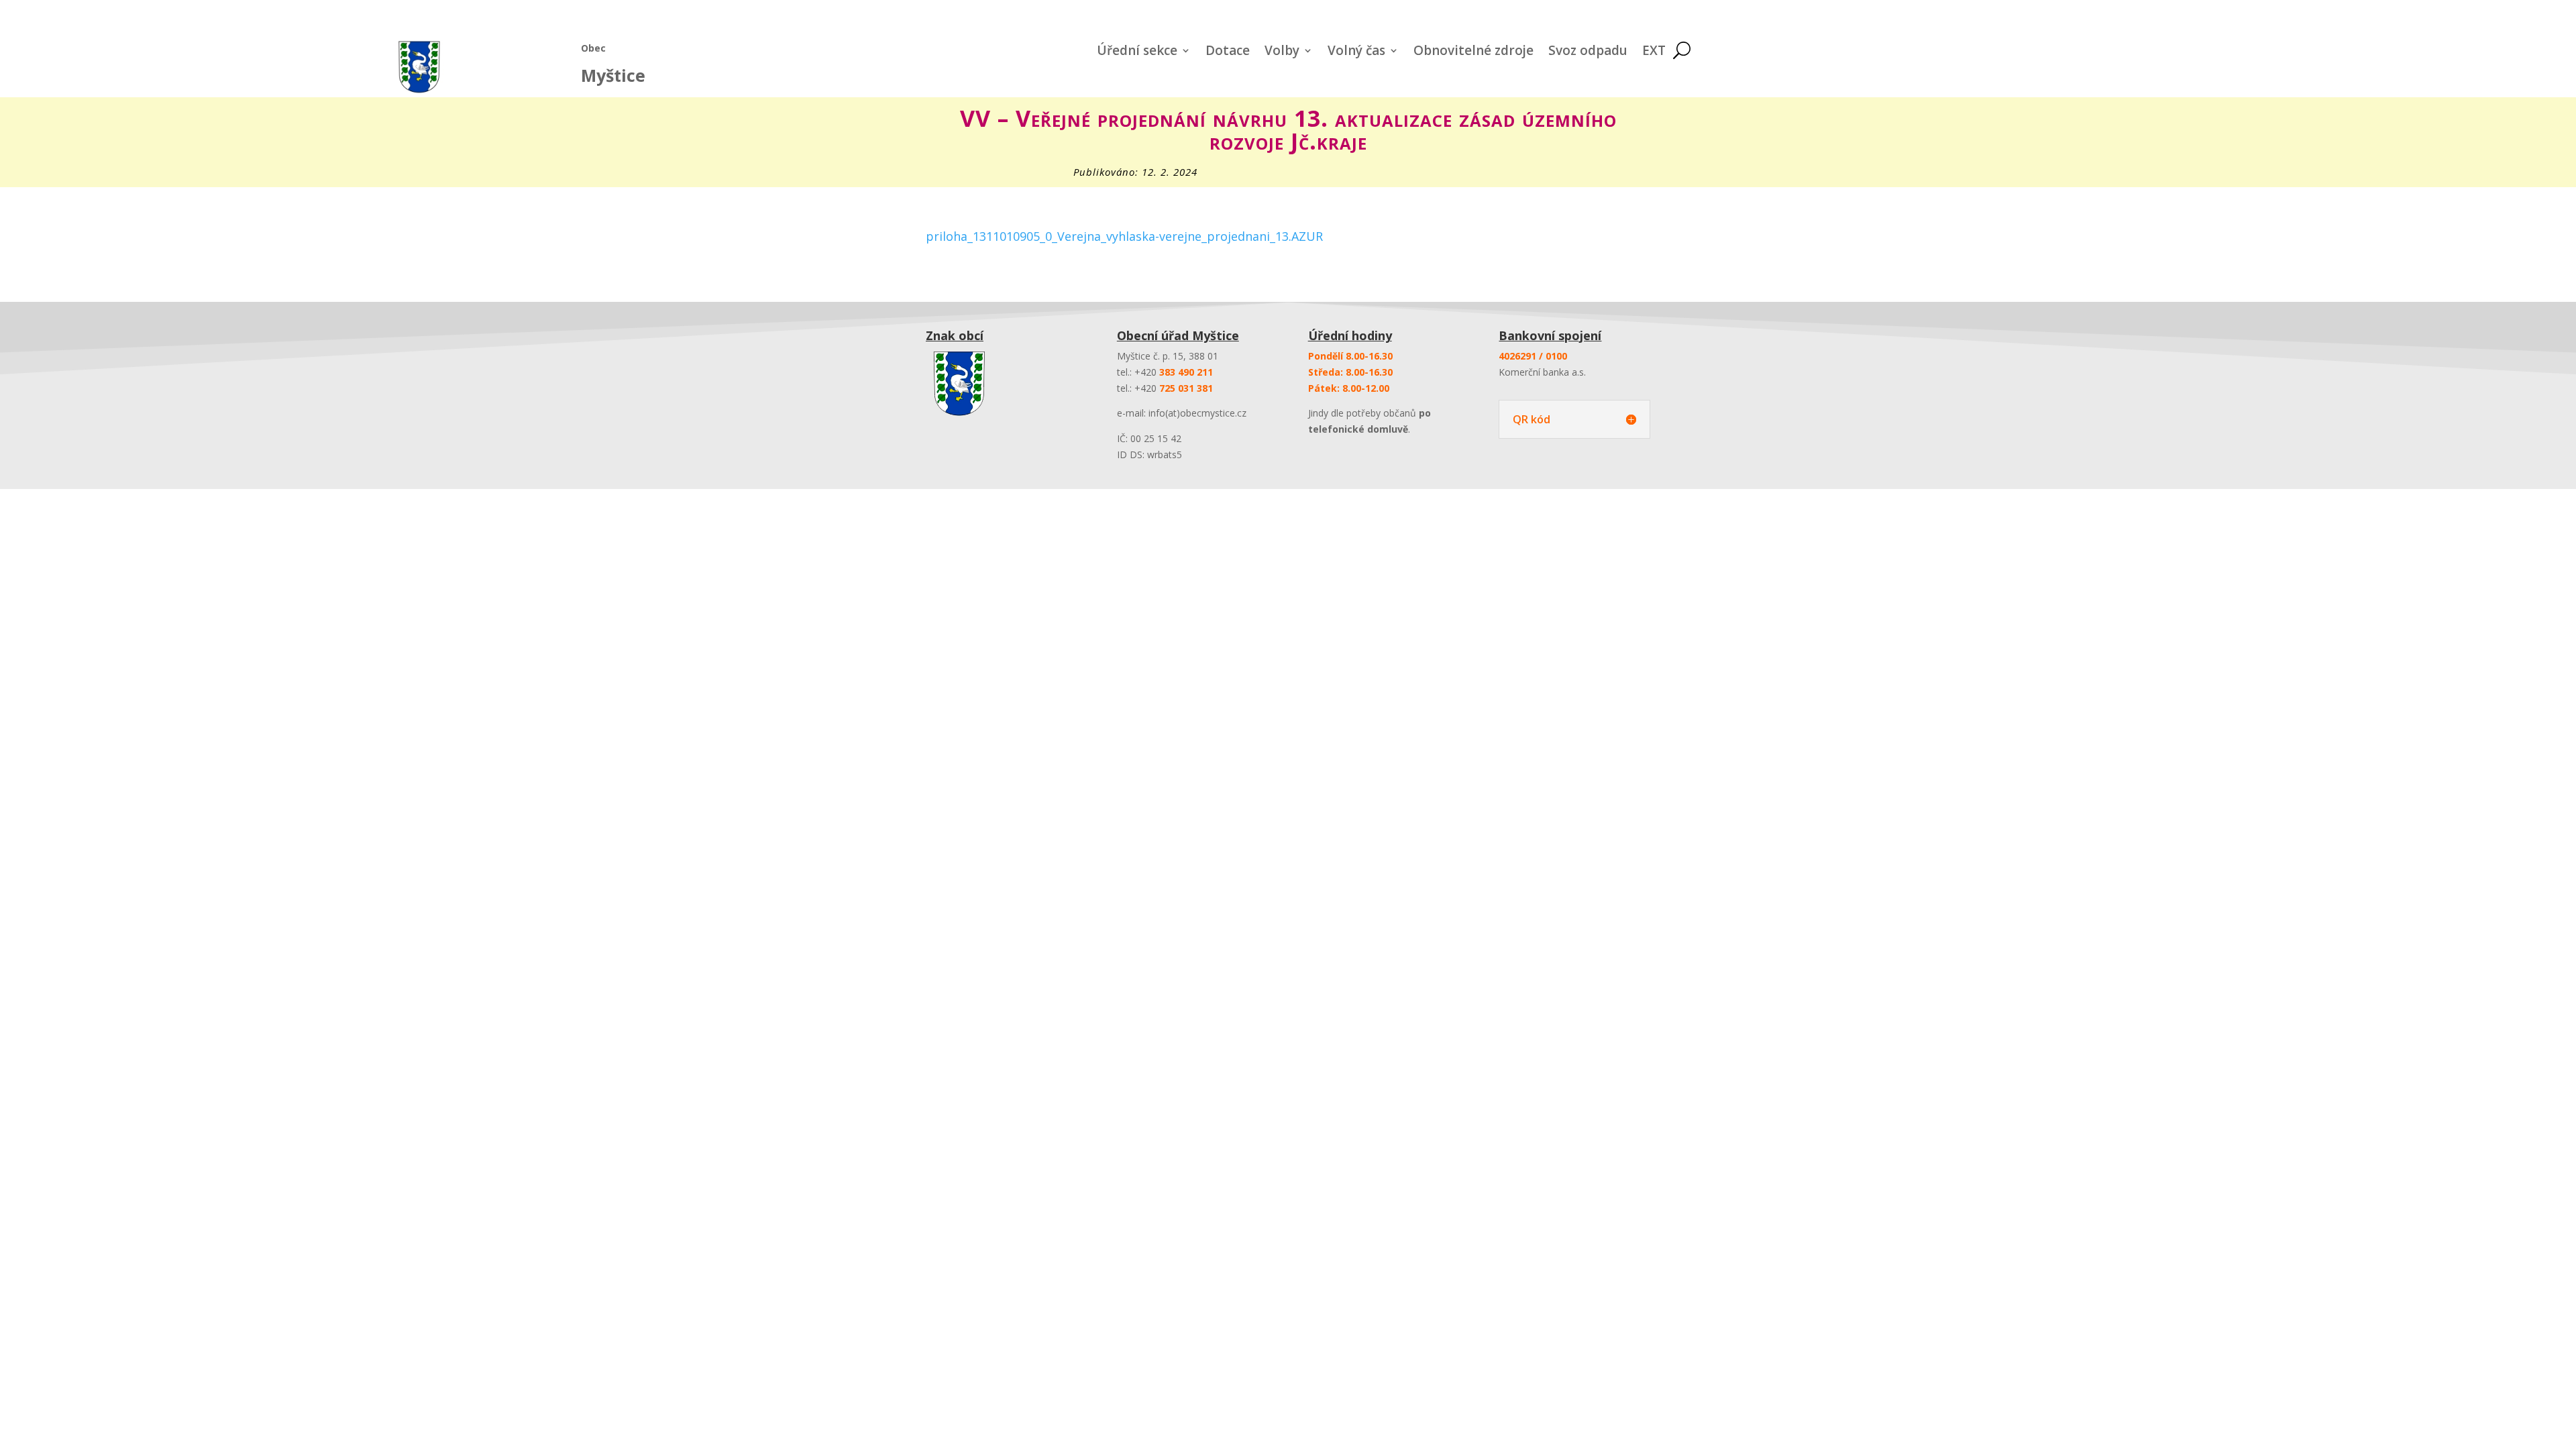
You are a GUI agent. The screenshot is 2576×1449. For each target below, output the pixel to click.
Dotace (1228, 52)
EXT (1654, 52)
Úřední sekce (1137, 52)
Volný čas (1356, 52)
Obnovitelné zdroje (1473, 52)
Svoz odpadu (1588, 52)
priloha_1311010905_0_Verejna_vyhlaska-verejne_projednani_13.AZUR (1124, 236)
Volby (1282, 52)
